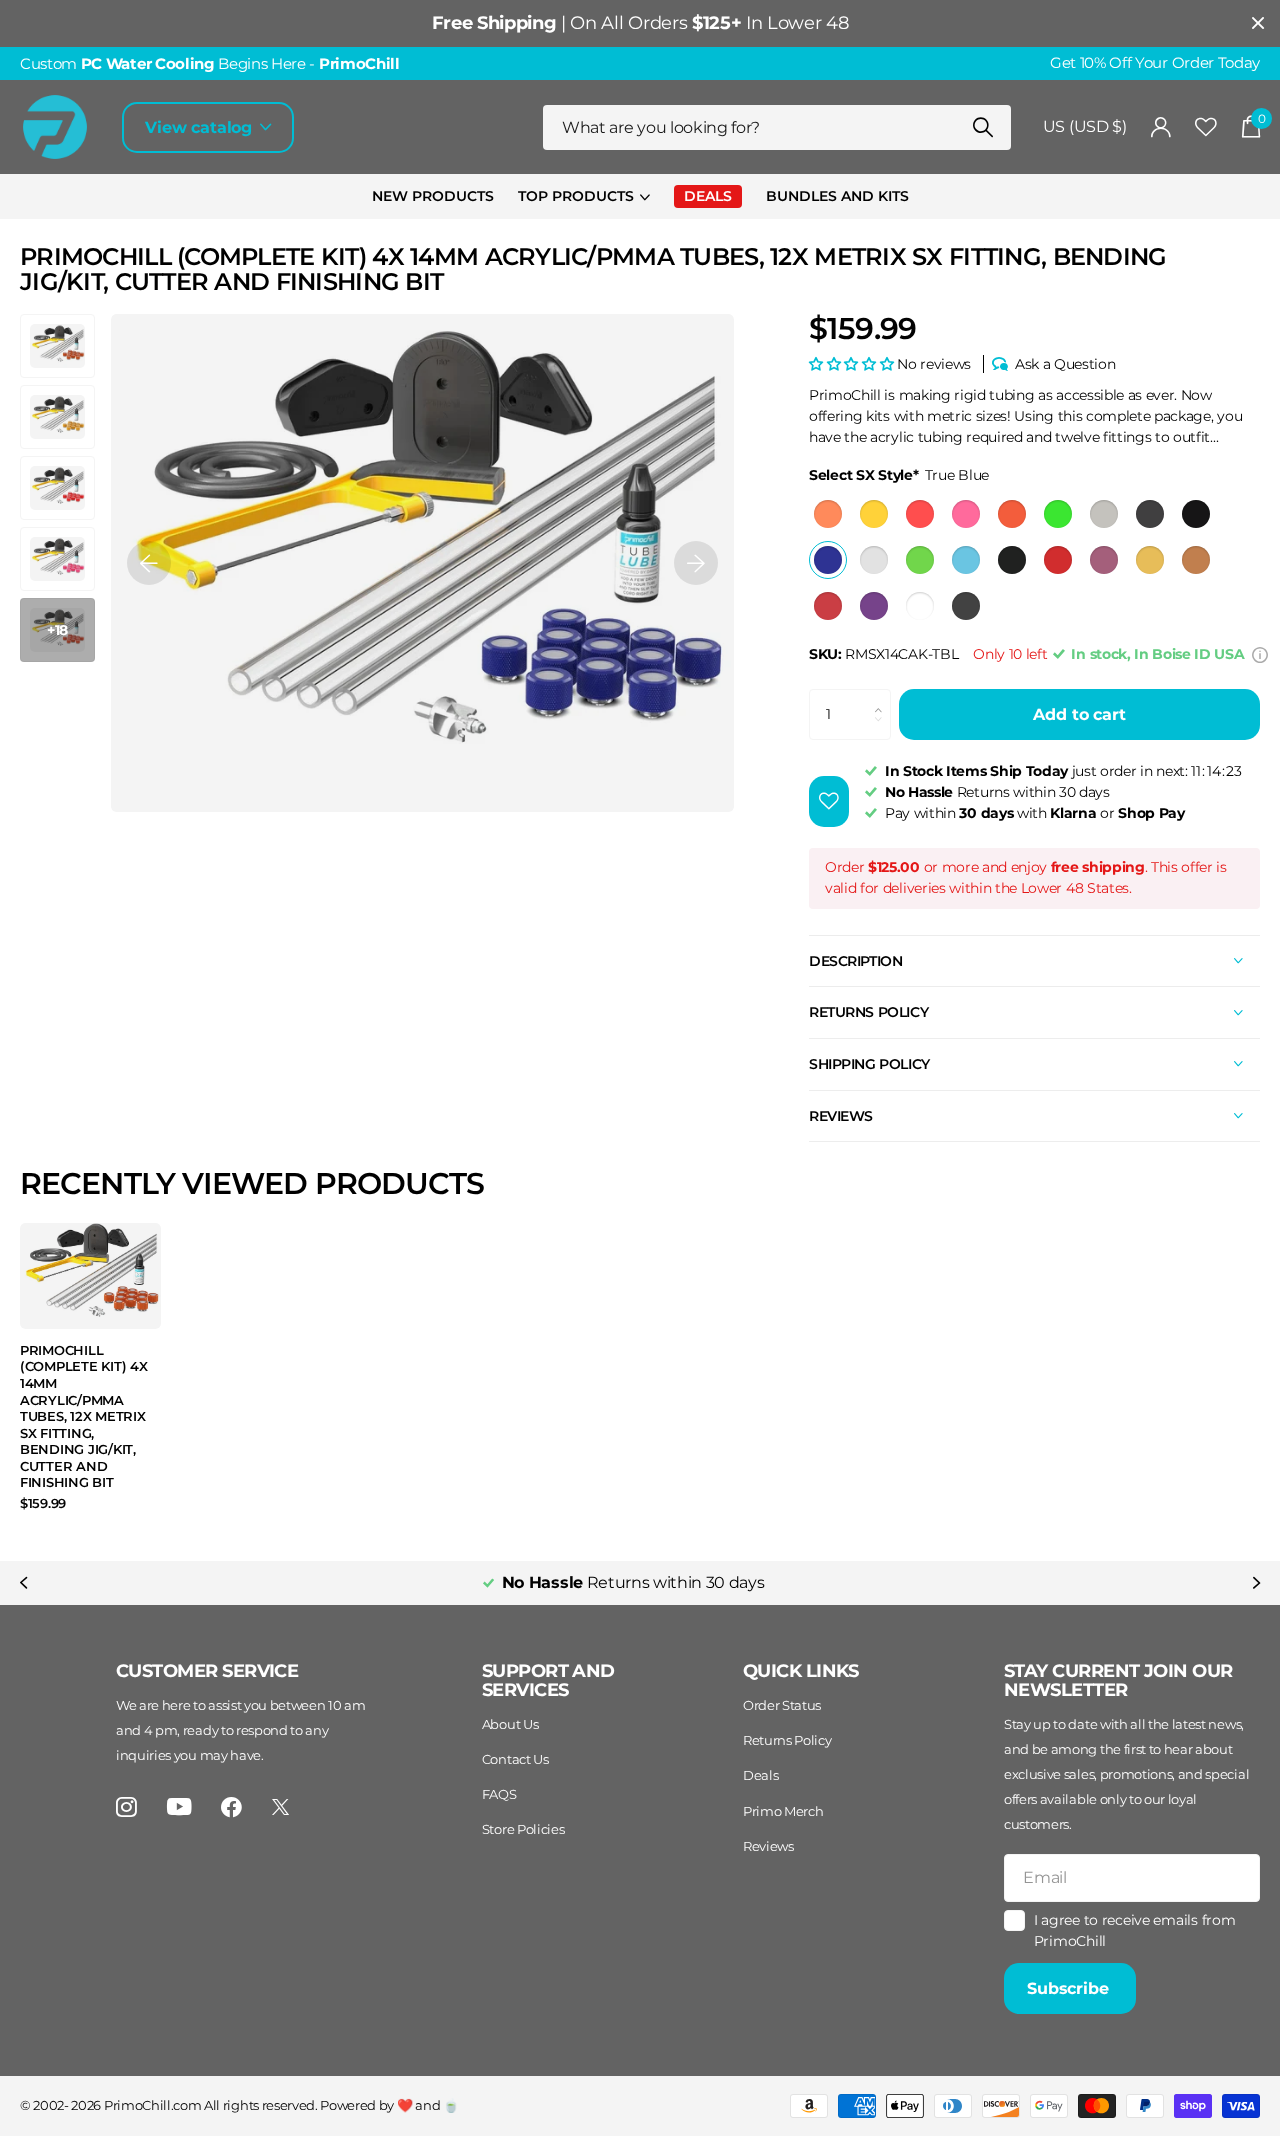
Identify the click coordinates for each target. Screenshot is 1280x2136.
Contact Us (515, 1759)
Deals (760, 1775)
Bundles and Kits (837, 196)
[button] (149, 563)
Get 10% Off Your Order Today (1155, 63)
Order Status (782, 1705)
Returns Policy (787, 1740)
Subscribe (1070, 1988)
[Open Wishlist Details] (1206, 127)
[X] (280, 1807)
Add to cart (1079, 714)
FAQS (499, 1794)
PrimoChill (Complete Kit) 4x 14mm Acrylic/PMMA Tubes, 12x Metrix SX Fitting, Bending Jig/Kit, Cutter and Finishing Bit (84, 1416)
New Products (433, 196)
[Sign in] (1161, 127)
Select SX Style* (899, 475)
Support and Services (548, 1680)
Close (1258, 23)
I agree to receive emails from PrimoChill (1135, 1930)
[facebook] (231, 1807)
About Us (510, 1724)
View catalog (201, 127)
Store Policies (523, 1829)
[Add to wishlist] (829, 801)
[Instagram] (126, 1807)
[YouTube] (179, 1806)
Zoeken (983, 127)
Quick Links (801, 1671)
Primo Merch (783, 1811)
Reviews (768, 1846)
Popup (1260, 654)
